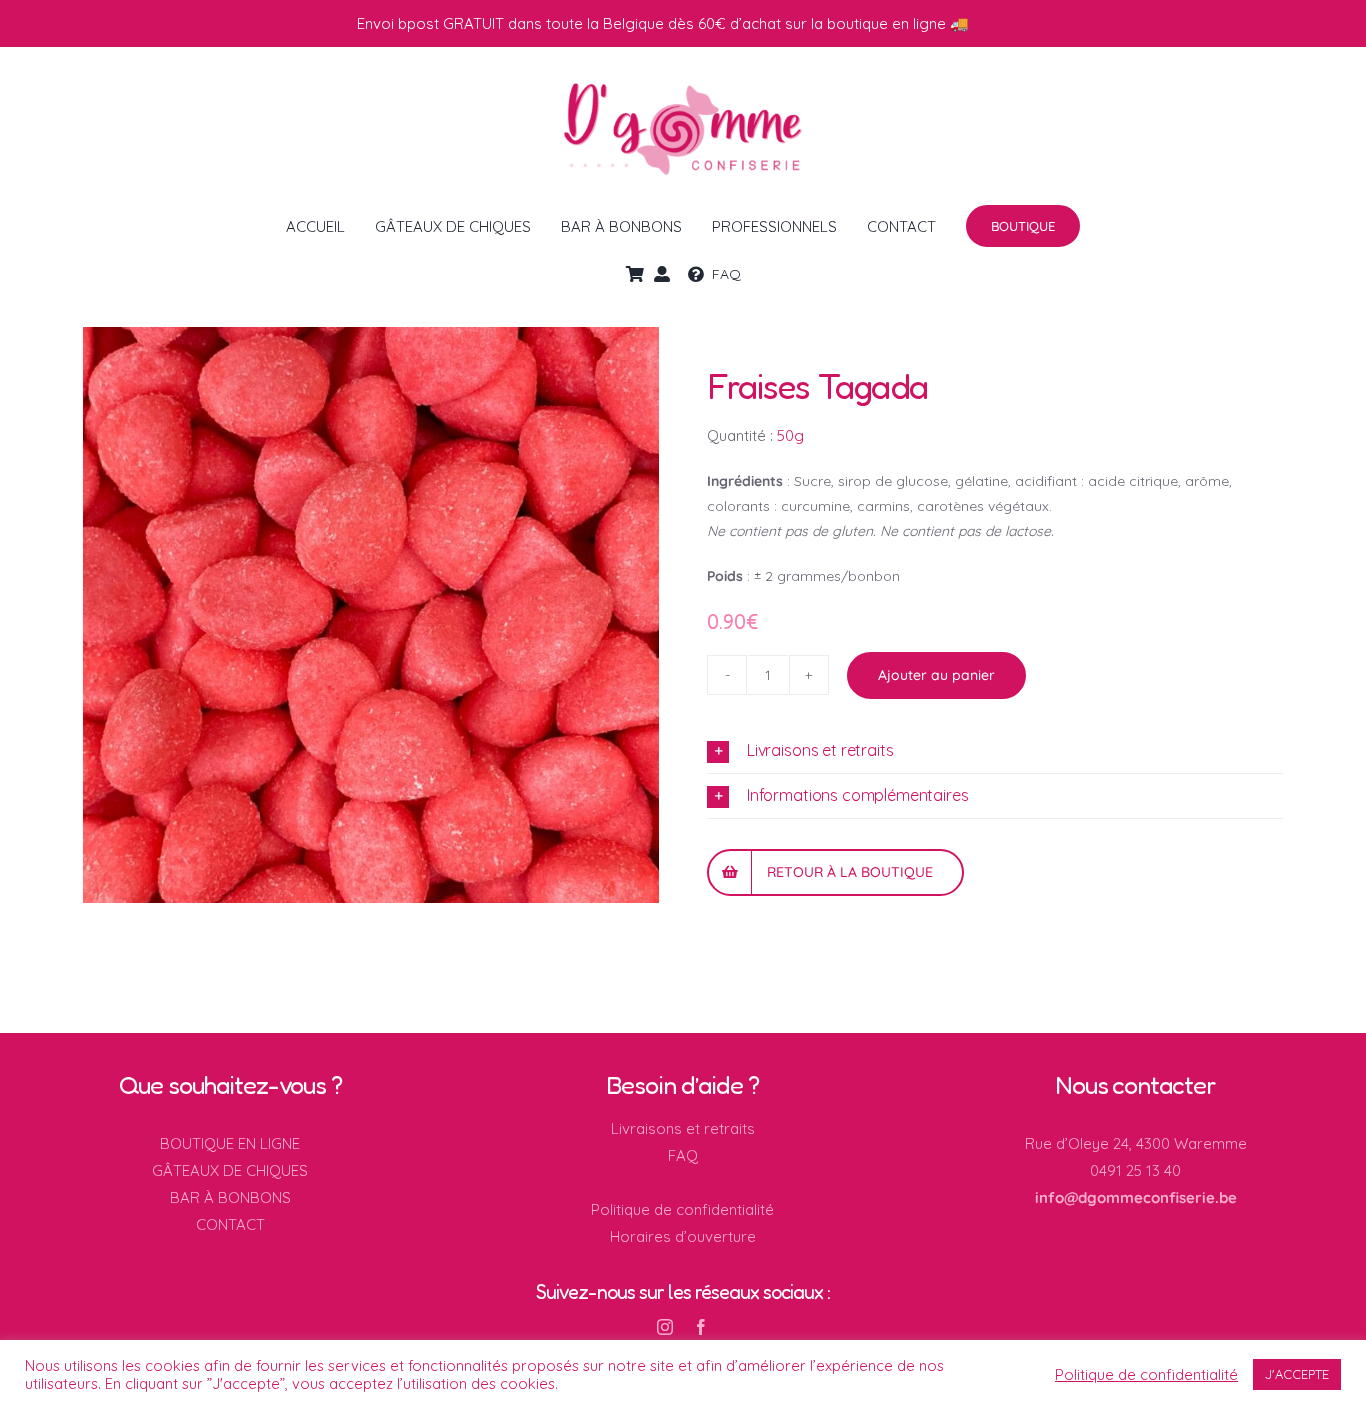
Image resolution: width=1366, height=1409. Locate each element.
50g (790, 435)
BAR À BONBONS (230, 1197)
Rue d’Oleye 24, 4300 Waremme (1136, 1143)
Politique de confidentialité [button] (1146, 1375)
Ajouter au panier (936, 675)
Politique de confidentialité (682, 1209)
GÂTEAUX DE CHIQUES (230, 1170)
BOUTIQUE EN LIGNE (230, 1143)
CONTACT (230, 1224)
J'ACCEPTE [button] (1297, 1374)
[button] (995, 751)
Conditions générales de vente (683, 1182)
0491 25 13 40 (1135, 1170)
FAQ (683, 1155)
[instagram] (665, 1327)
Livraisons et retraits (683, 1128)
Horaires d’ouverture (683, 1236)
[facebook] (701, 1327)
